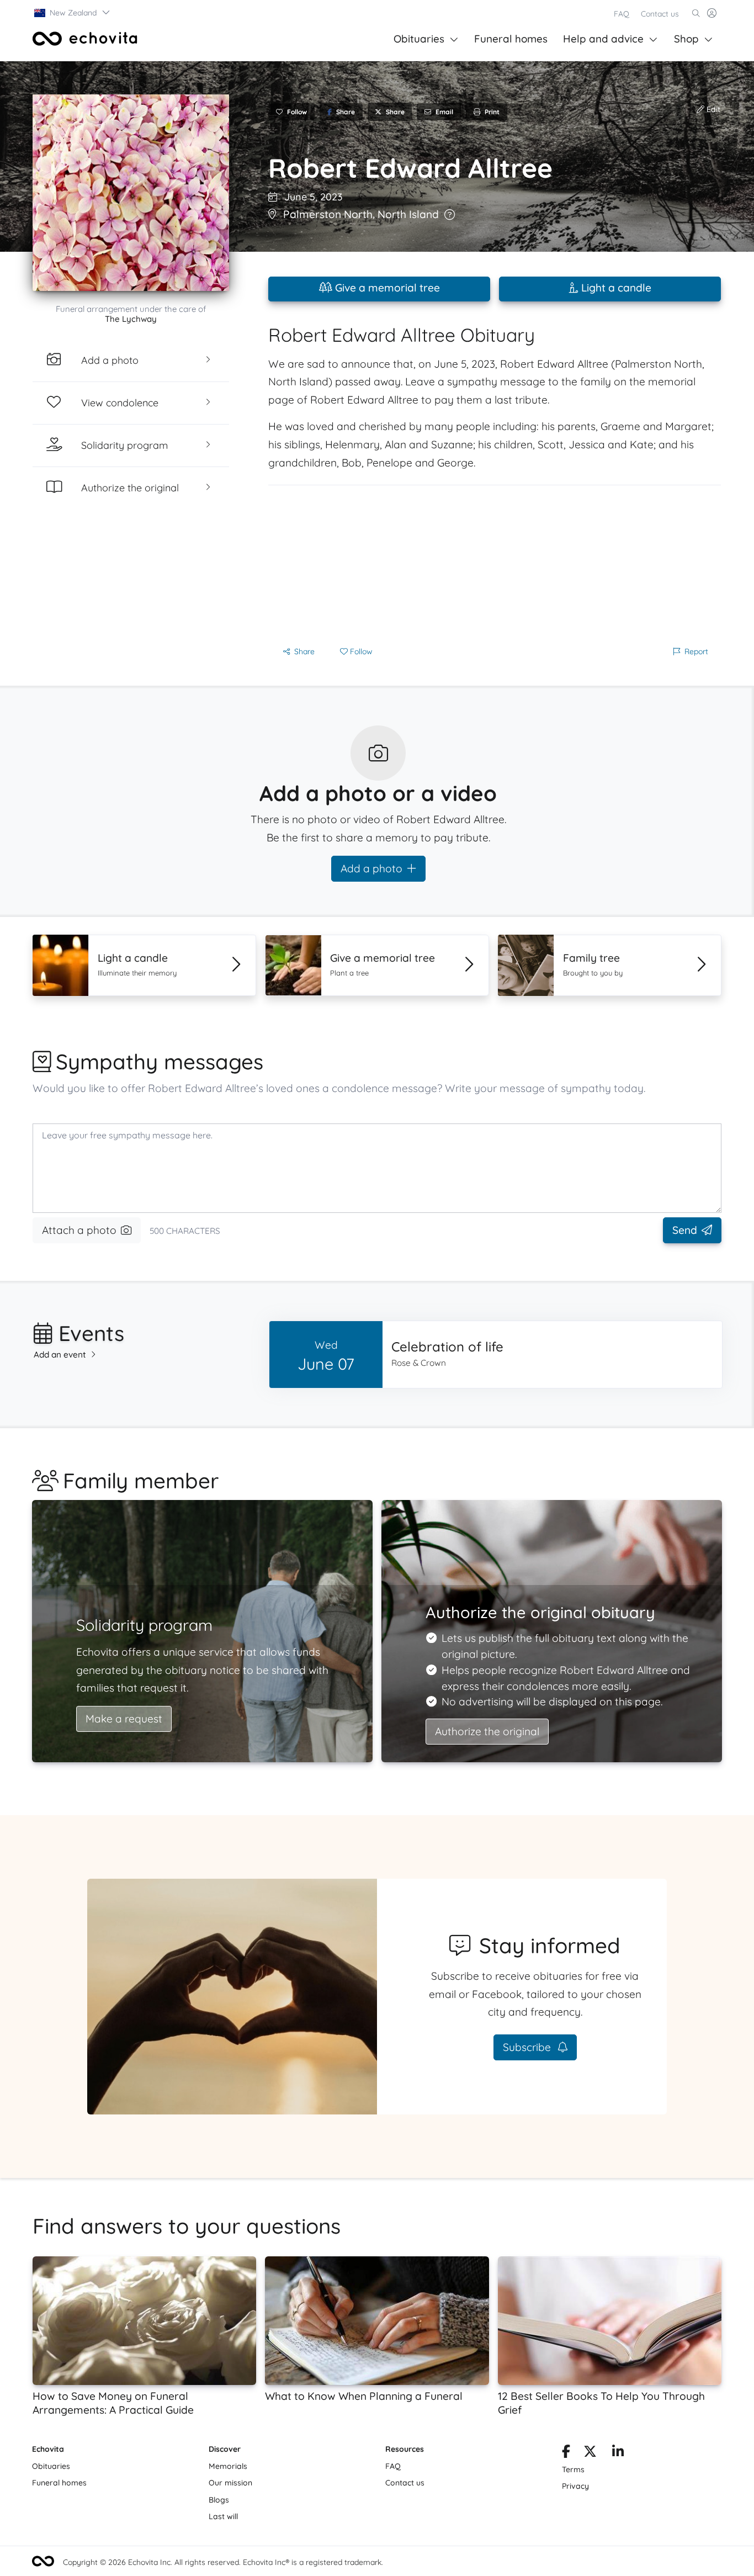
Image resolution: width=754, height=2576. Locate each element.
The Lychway (131, 319)
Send (685, 1230)
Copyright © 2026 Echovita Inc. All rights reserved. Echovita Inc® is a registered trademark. (223, 2562)
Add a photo (371, 868)
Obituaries (419, 39)
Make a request (124, 1719)
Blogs (219, 2500)
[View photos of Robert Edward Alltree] (131, 193)
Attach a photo (79, 1230)
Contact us (660, 14)
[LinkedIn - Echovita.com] (618, 2453)
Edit (712, 109)
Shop (686, 39)
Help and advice (603, 39)
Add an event (60, 1355)
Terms (573, 2469)
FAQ (622, 14)
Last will (223, 2516)
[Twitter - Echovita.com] (590, 2453)
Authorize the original (487, 1731)
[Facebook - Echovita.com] (566, 2453)
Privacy (575, 2486)
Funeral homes (511, 39)
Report (696, 651)
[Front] (85, 39)
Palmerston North (328, 214)
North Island (408, 214)
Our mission (230, 2483)
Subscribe (528, 2047)
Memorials (228, 2466)
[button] (73, 13)
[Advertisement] (495, 563)
